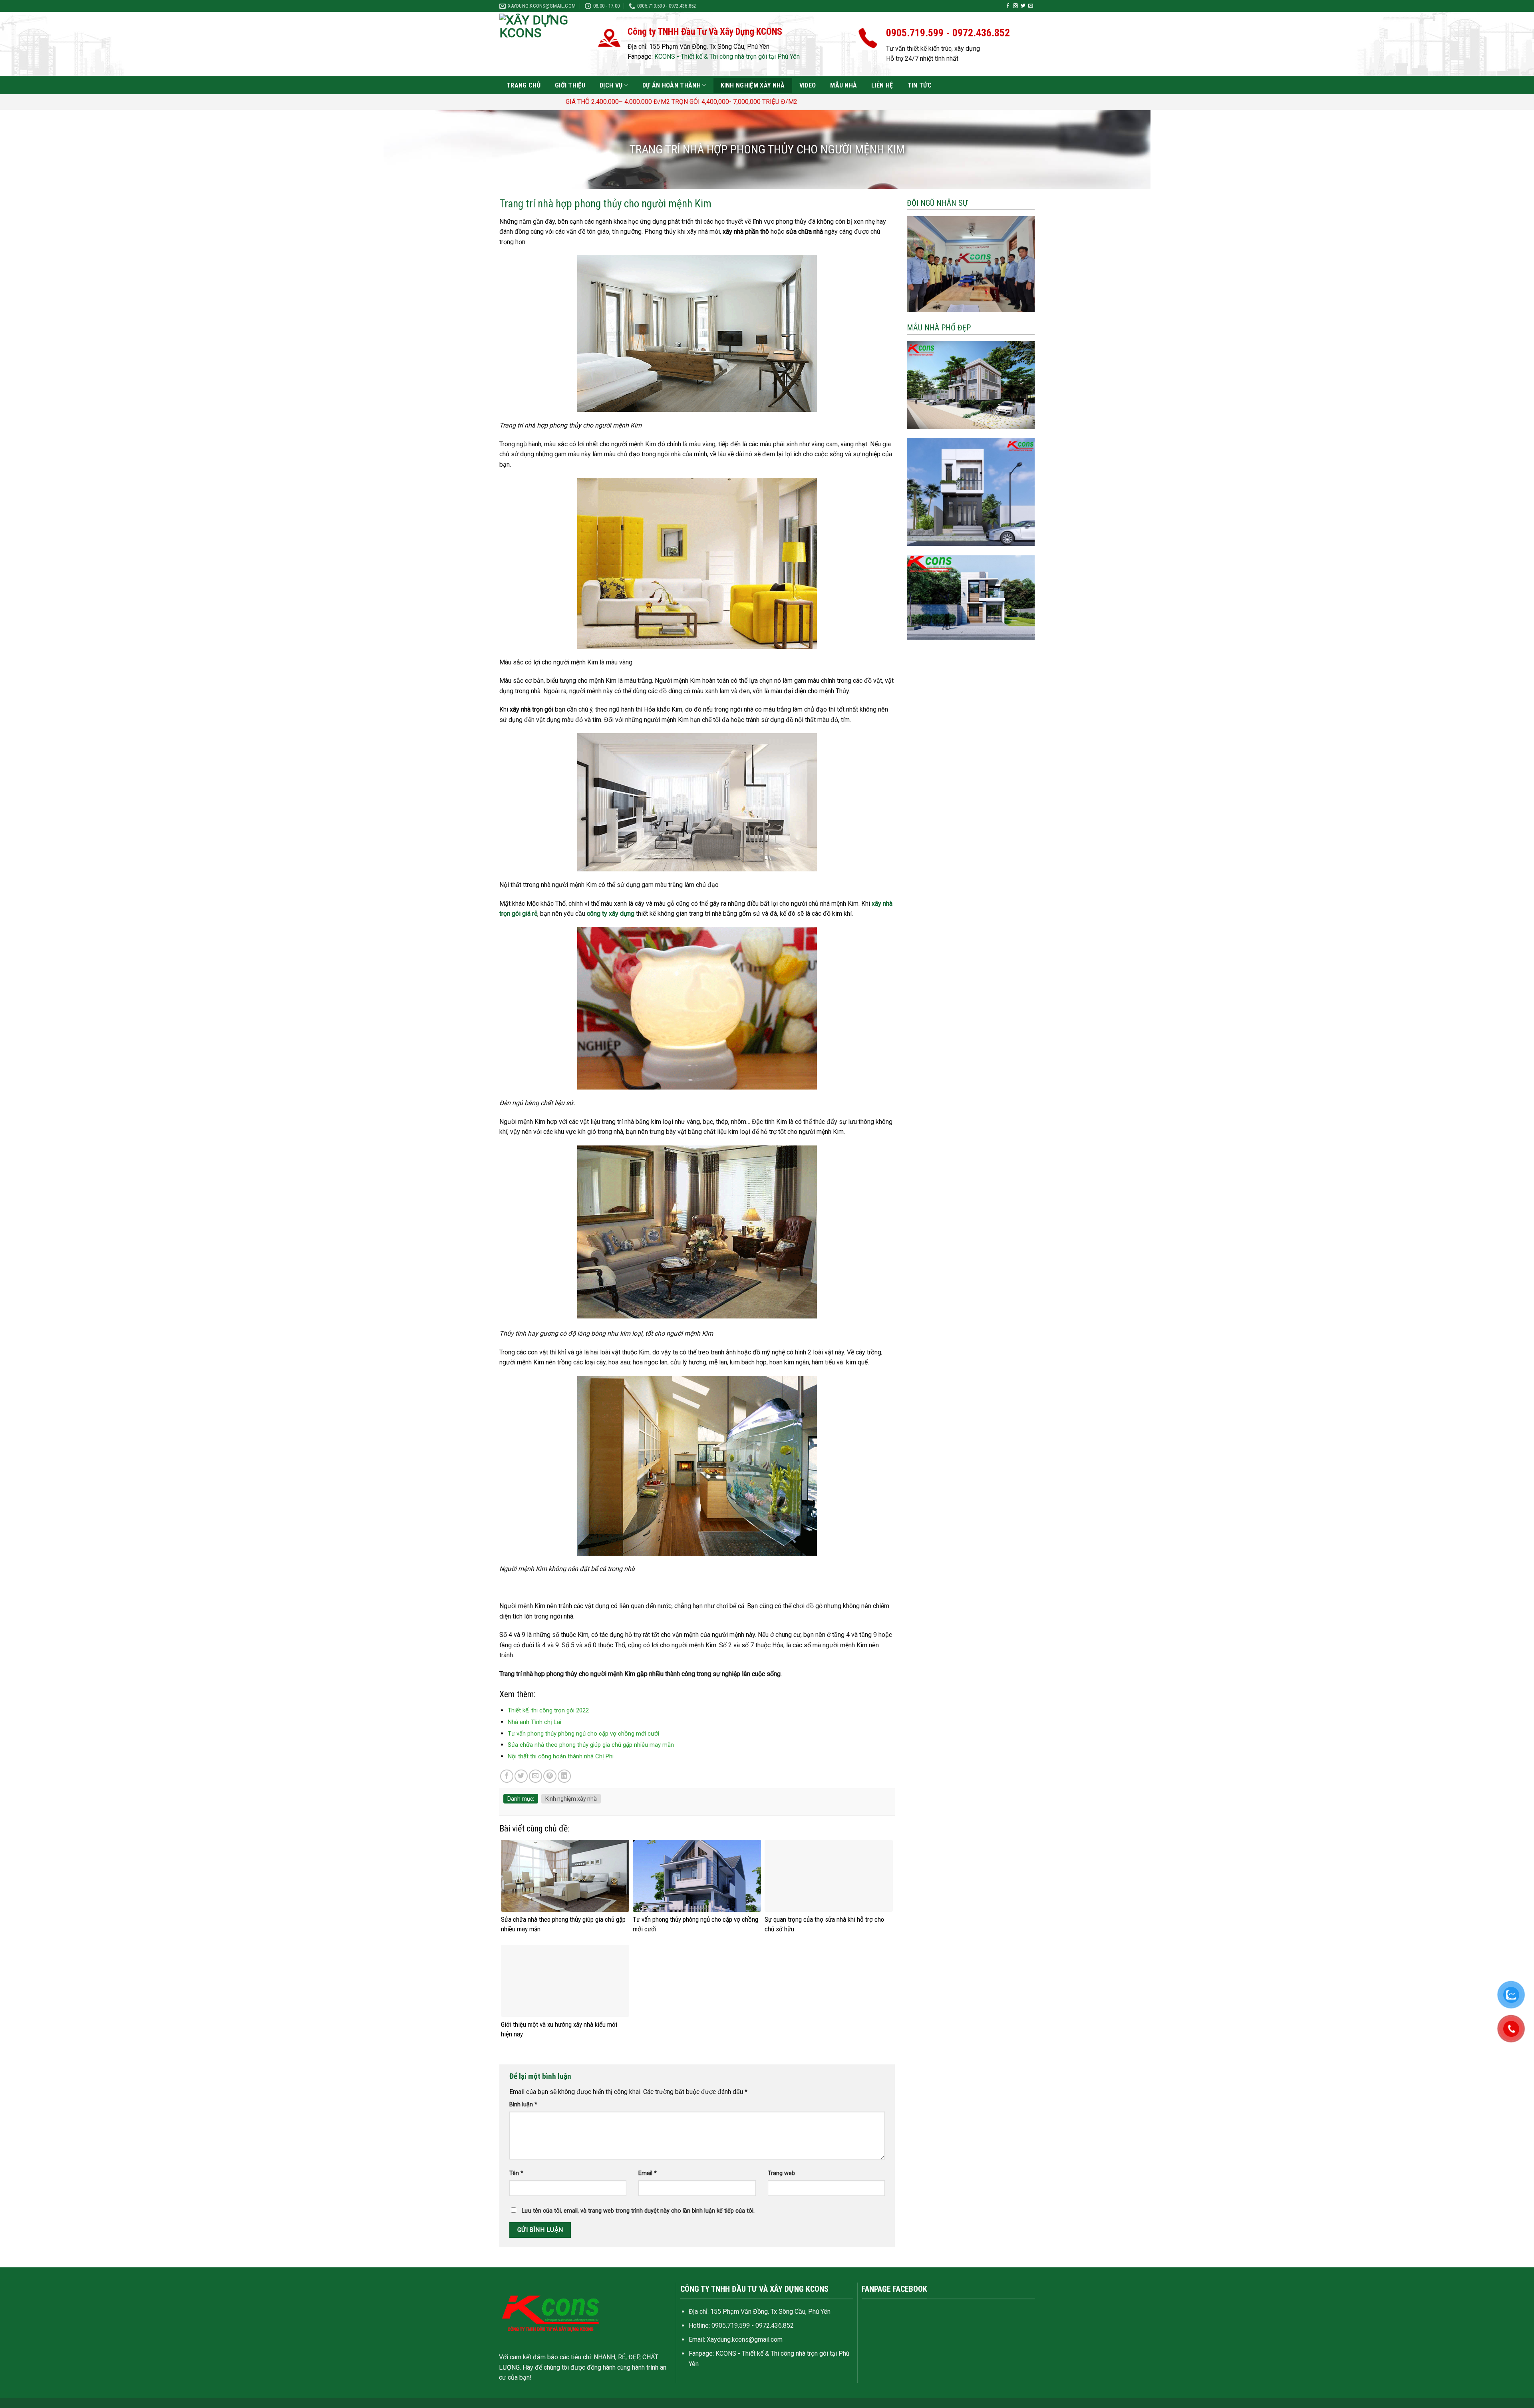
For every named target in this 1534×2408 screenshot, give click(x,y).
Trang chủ (524, 85)
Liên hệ (882, 85)
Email (648, 2173)
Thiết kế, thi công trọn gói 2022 (548, 1710)
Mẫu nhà (844, 85)
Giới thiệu (570, 85)
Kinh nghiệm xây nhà (753, 85)
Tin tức (920, 85)
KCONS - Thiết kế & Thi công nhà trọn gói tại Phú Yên (727, 57)
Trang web (781, 2173)
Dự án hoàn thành (672, 85)
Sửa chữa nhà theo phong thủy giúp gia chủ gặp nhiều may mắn (591, 1745)
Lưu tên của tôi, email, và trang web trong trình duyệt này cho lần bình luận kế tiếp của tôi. (638, 2211)
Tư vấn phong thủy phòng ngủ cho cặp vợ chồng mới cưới (583, 1734)
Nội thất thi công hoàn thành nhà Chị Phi (561, 1756)
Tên (516, 2173)
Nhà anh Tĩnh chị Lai (535, 1722)
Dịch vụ (611, 85)
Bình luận (523, 2105)
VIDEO (808, 85)
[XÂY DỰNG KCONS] (545, 44)
